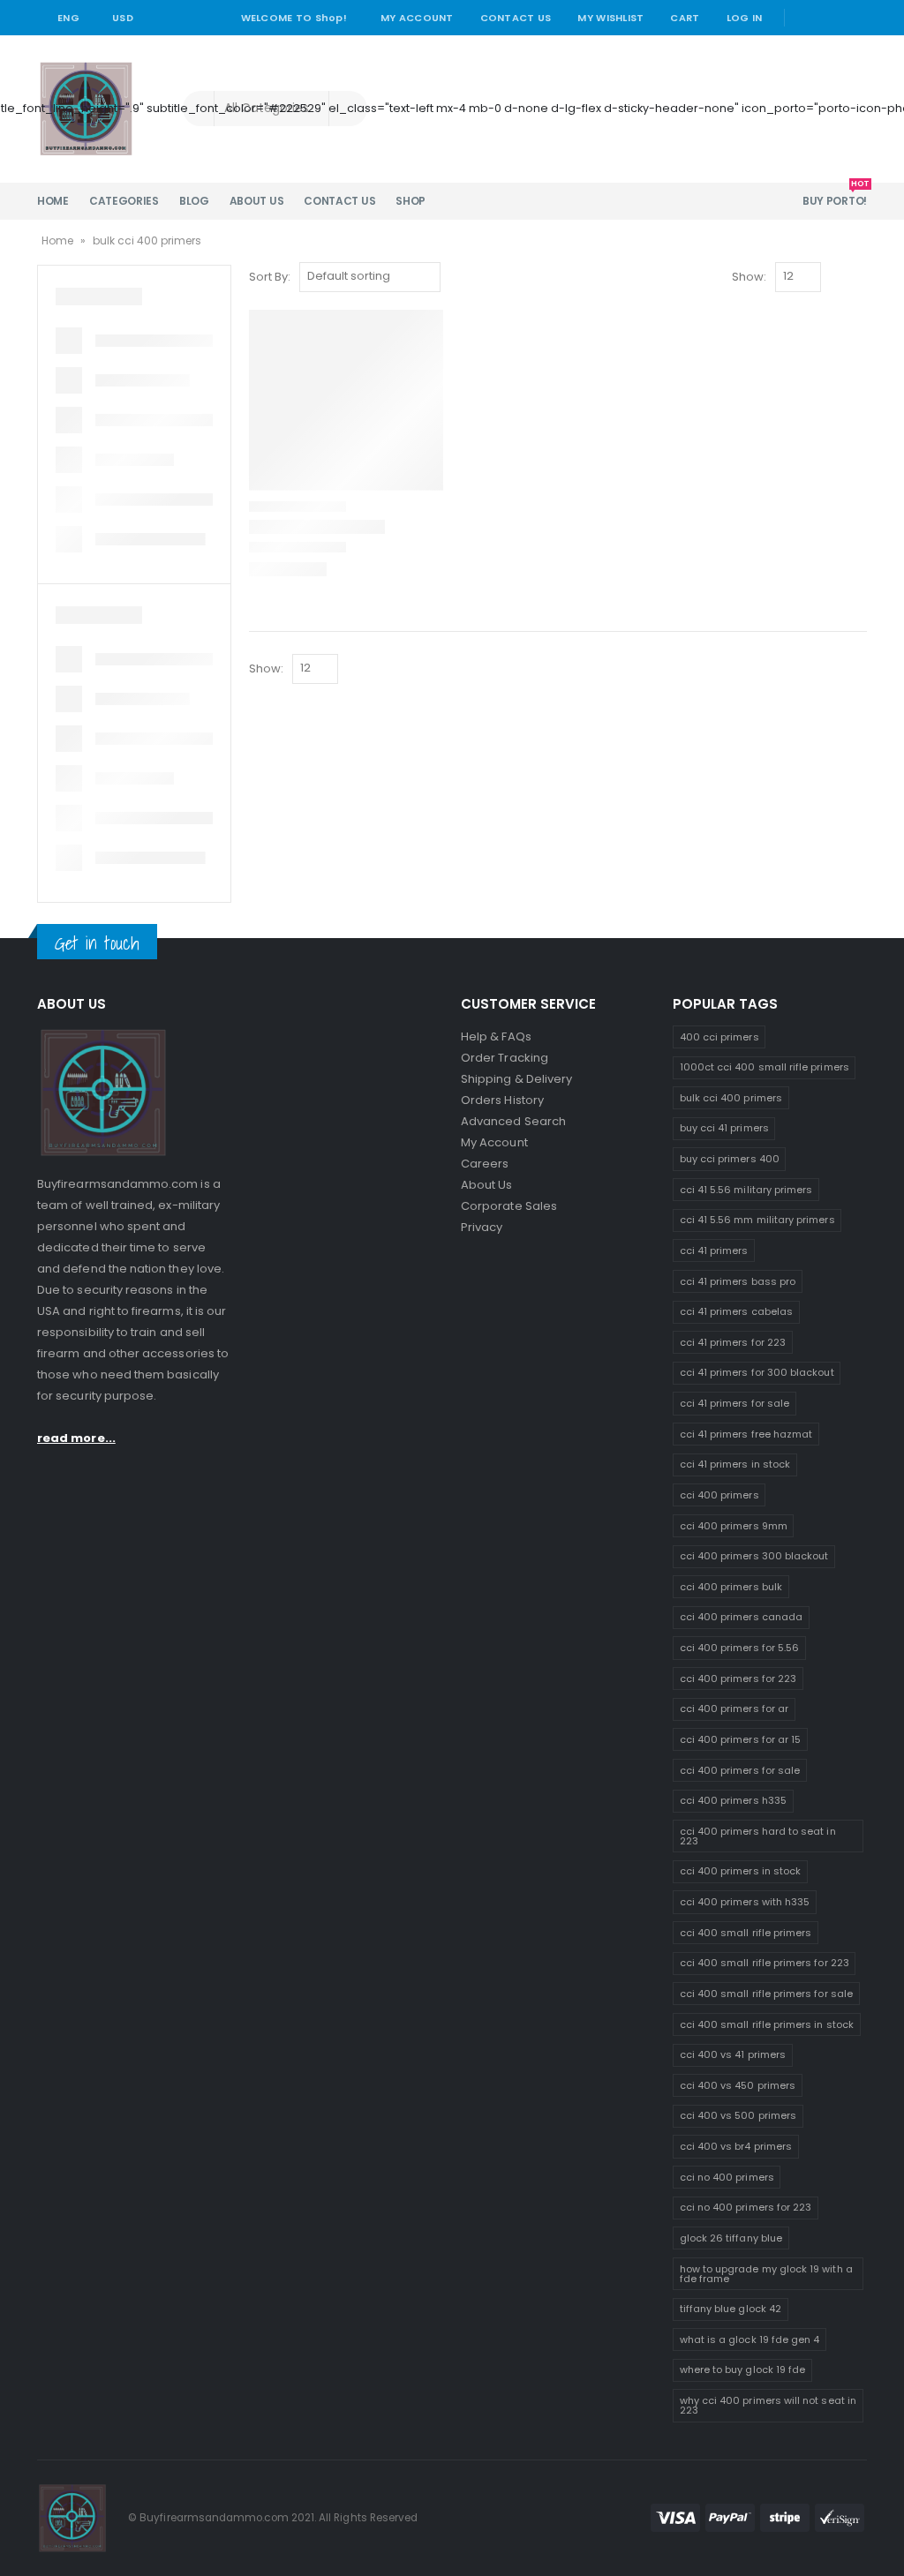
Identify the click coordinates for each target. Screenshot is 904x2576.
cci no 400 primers (727, 2177)
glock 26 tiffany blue (731, 2238)
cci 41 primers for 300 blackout (757, 1372)
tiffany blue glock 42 (731, 2309)
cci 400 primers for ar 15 (741, 1739)
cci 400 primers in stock (741, 1871)
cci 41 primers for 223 (733, 1342)
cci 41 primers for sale (735, 1403)
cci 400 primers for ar (734, 1709)
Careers (485, 1164)
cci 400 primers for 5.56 (740, 1648)
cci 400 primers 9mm (734, 1526)
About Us (257, 201)
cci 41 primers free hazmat (746, 1434)
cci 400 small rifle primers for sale (766, 1994)
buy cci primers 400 (730, 1159)
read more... (76, 1438)
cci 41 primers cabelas (736, 1311)
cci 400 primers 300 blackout (754, 1556)
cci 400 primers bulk (731, 1587)
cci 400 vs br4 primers (736, 2146)
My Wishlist (610, 18)
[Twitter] (831, 18)
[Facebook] (805, 18)
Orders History (502, 1100)
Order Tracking (505, 1058)
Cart (685, 18)
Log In (745, 18)
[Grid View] (838, 278)
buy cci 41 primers (724, 1128)
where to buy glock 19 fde (743, 2369)
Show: (749, 277)
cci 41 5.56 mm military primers (757, 1220)
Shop (411, 201)
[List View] (859, 278)
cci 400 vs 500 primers (738, 2115)
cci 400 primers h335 (733, 1800)
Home (53, 201)
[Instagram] (855, 18)
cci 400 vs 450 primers (738, 2085)
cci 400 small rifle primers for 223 (765, 1963)
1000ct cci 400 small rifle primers (765, 1067)
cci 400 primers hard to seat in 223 (758, 1836)
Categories (124, 201)
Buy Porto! (835, 195)
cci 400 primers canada (741, 1617)
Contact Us (516, 18)
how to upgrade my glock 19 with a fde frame (766, 2274)
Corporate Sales (509, 1206)
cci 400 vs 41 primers (733, 2054)
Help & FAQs (496, 1036)
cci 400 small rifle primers (746, 1933)
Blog (194, 201)
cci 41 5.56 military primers (746, 1190)
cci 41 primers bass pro (738, 1281)
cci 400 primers (719, 1495)
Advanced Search (513, 1121)
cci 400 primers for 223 (738, 1679)
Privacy (482, 1227)
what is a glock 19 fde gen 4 (750, 2339)
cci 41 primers (714, 1250)
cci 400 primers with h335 (745, 1902)
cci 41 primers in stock (735, 1464)
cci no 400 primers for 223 (746, 2207)
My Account (417, 18)
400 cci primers (719, 1037)
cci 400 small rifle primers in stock (767, 2024)
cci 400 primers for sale (740, 1770)
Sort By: (270, 277)
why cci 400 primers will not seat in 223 (768, 2405)
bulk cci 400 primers (731, 1098)
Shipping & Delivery (516, 1079)
